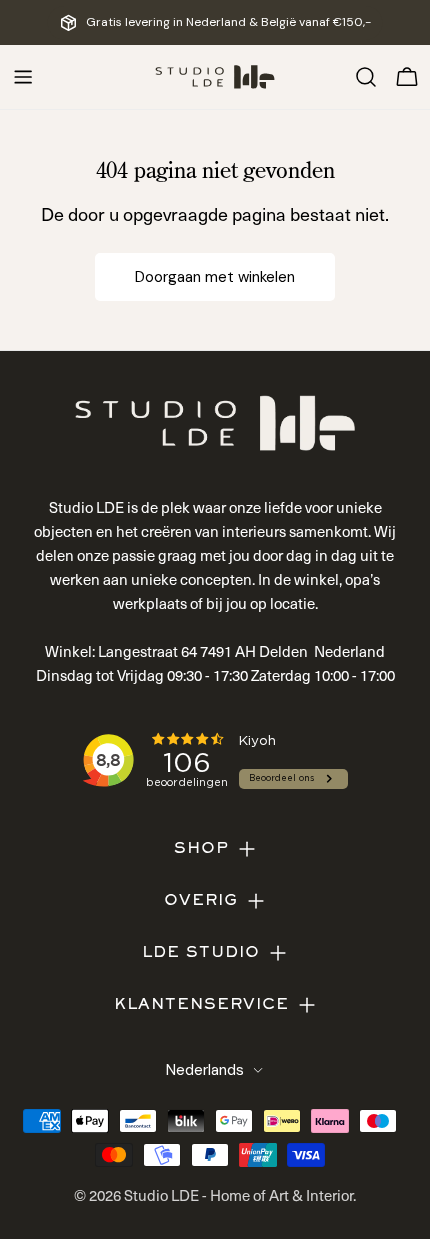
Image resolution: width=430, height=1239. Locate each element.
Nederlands (205, 1070)
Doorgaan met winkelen (215, 277)
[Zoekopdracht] (366, 77)
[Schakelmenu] (23, 77)
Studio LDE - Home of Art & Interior (238, 1195)
